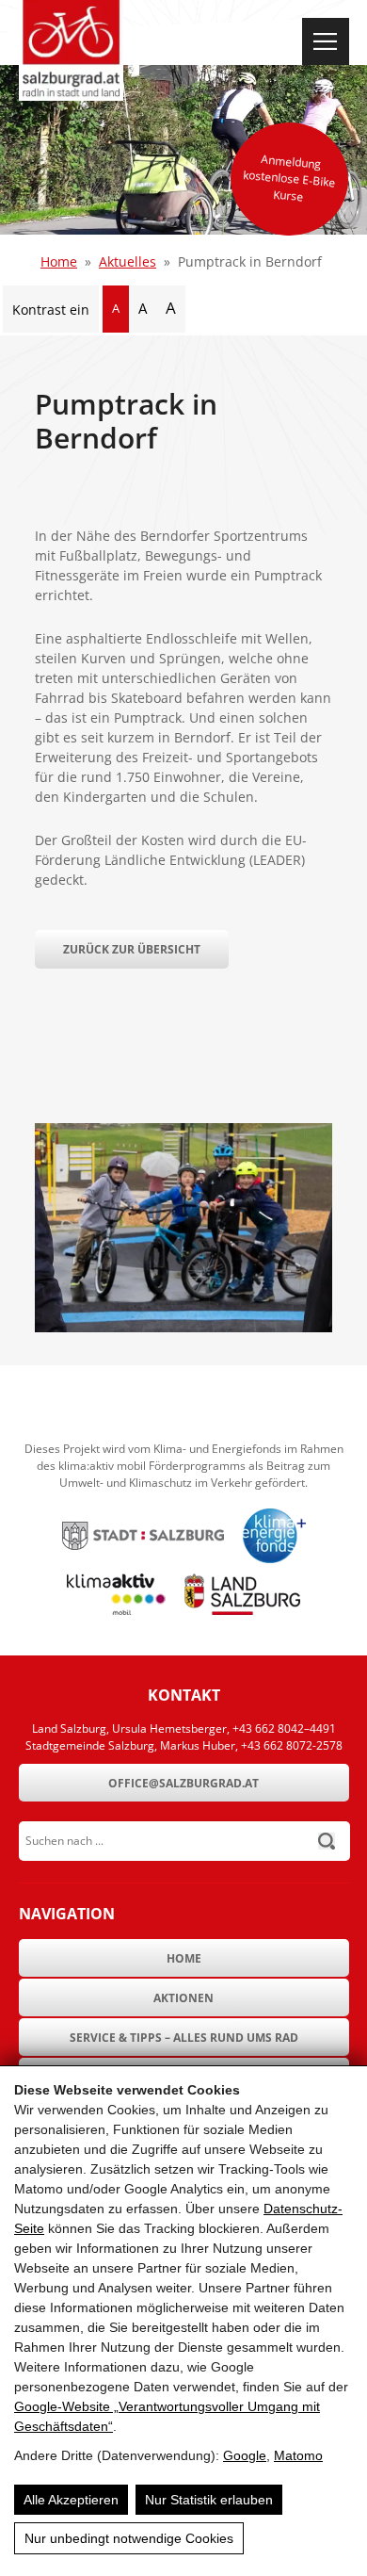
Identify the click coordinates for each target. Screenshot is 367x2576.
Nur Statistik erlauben (209, 2500)
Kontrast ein (51, 310)
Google (245, 2455)
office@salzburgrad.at (183, 1783)
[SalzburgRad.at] (71, 50)
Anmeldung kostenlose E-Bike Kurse (289, 178)
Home (59, 261)
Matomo (298, 2455)
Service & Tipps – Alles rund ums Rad (184, 2038)
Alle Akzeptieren (71, 2500)
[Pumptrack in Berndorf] (183, 1327)
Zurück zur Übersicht (132, 949)
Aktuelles (128, 261)
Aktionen (183, 1998)
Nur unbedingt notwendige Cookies (129, 2538)
